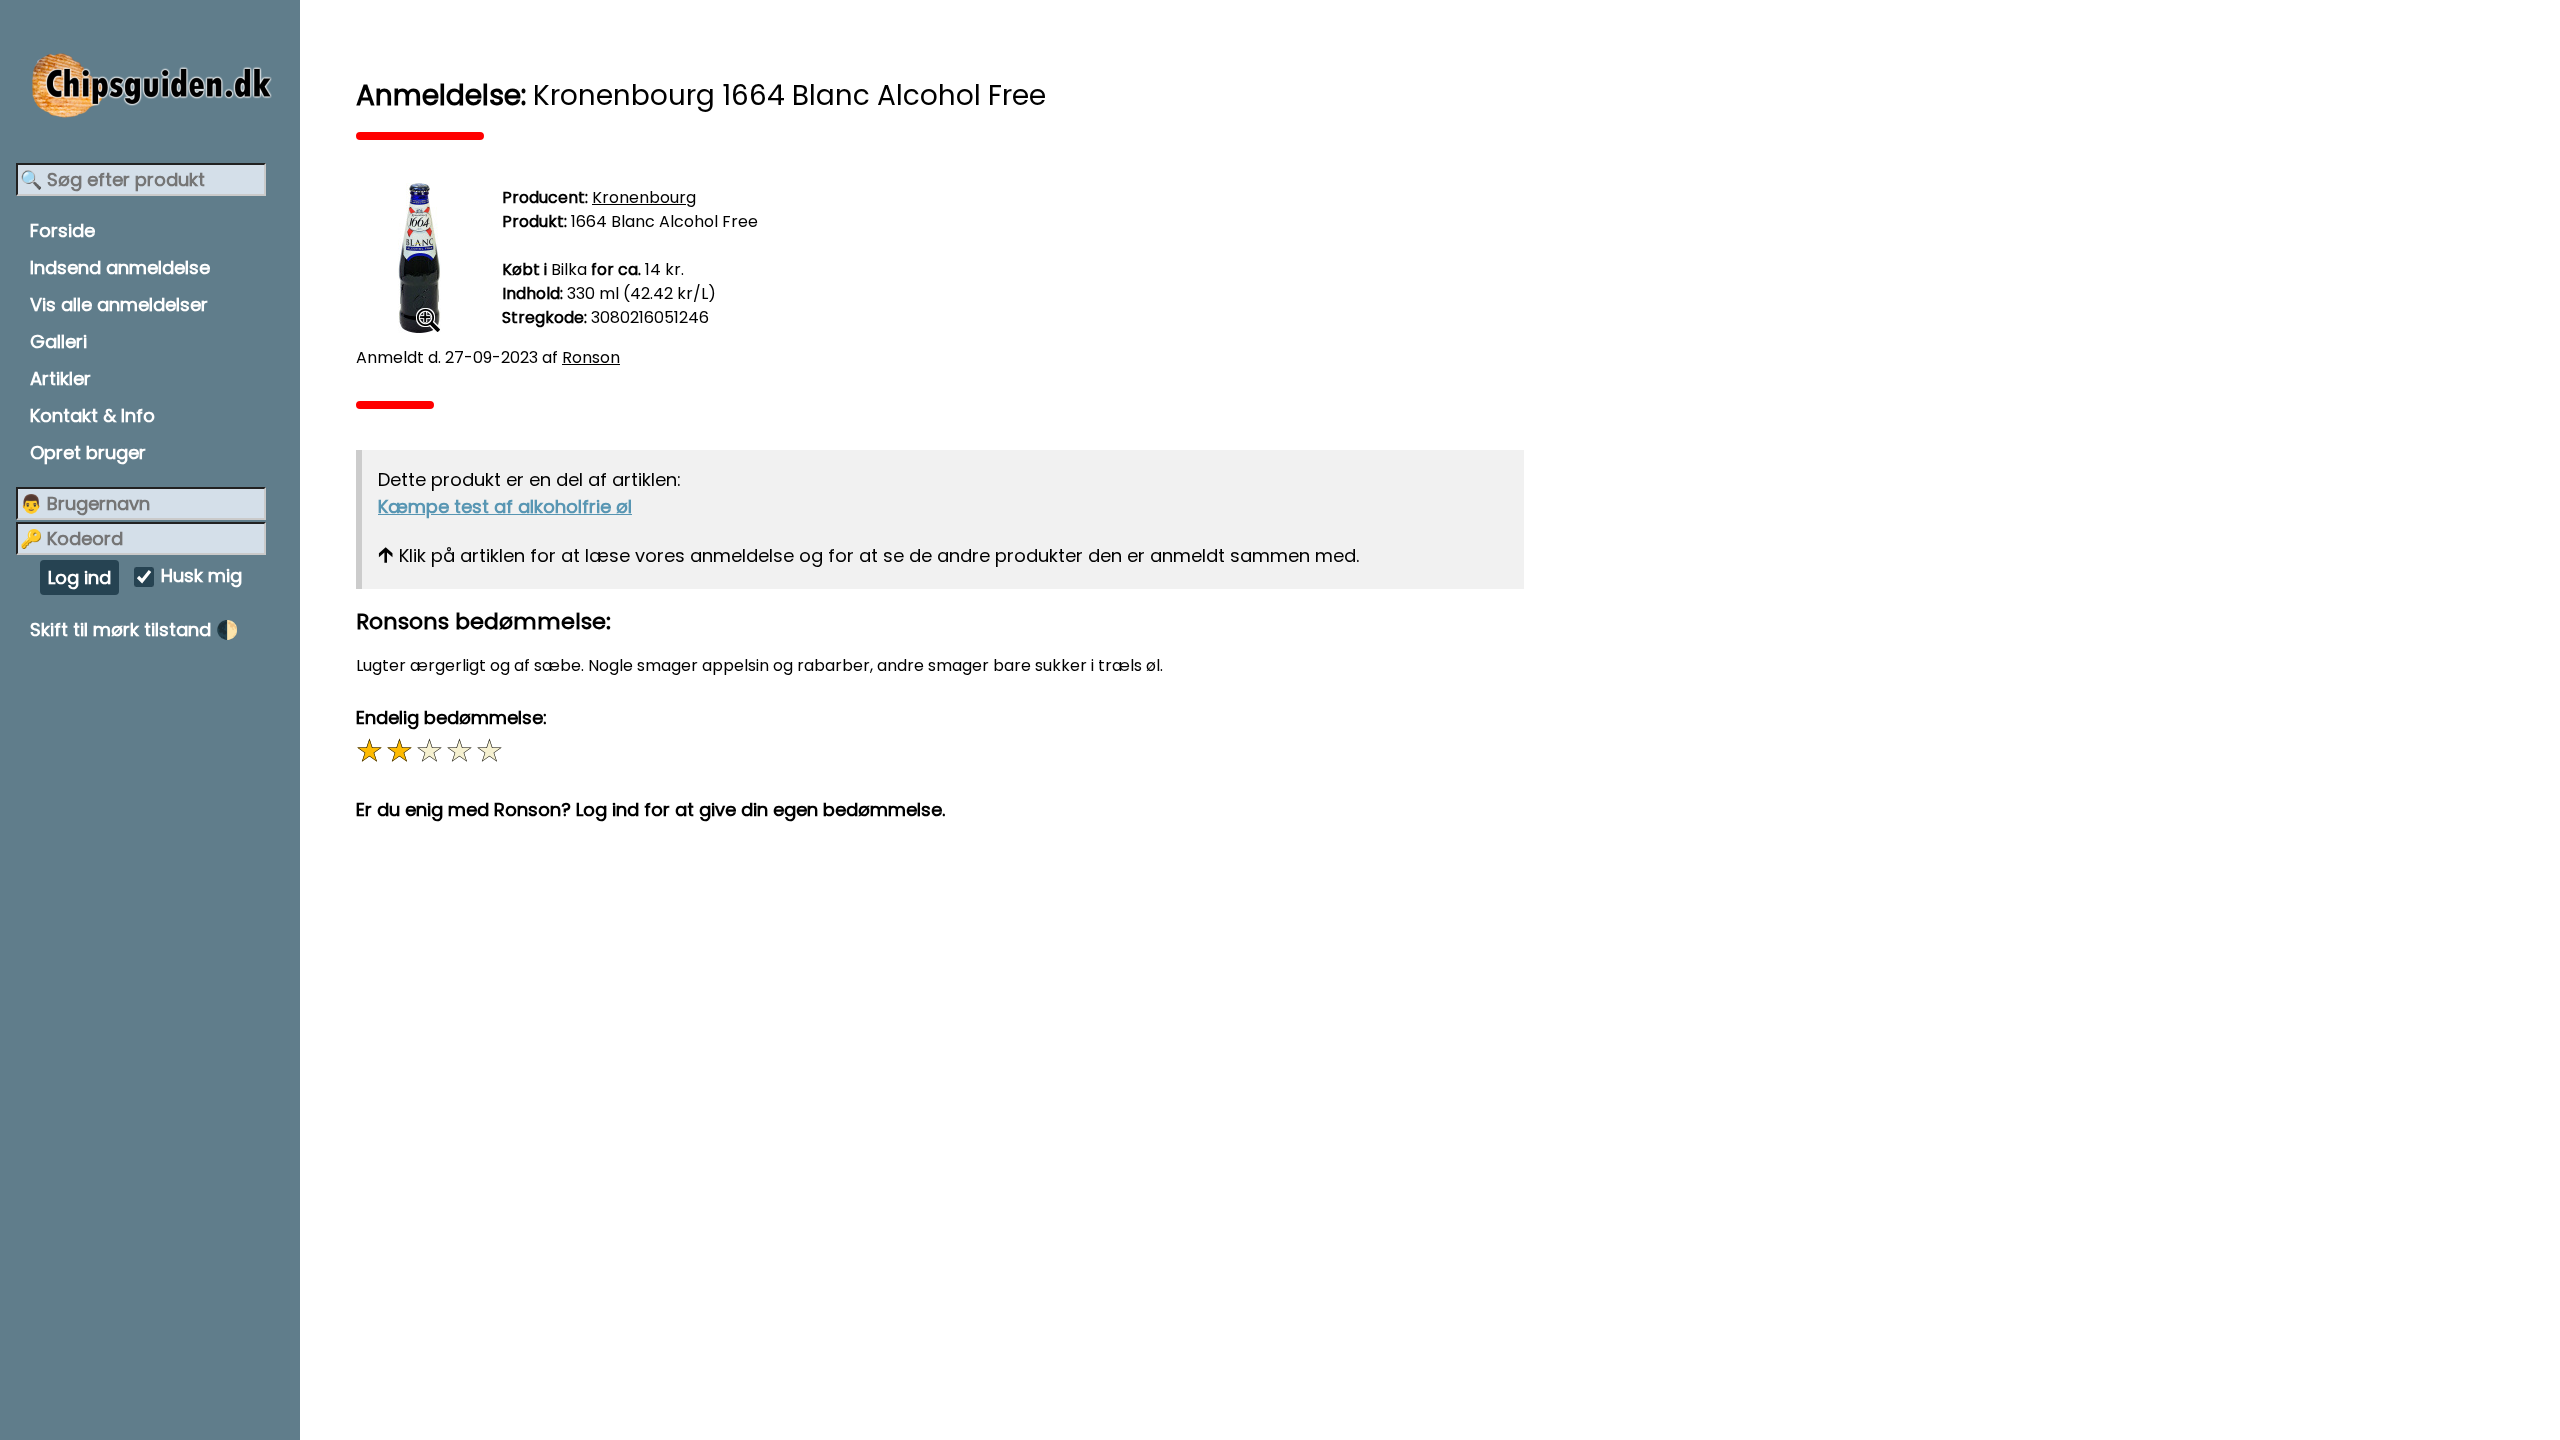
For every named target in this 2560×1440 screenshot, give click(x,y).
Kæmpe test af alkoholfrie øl (505, 506)
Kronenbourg (644, 197)
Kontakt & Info (92, 415)
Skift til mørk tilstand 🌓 (134, 629)
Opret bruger (88, 452)
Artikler (60, 378)
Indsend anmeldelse (120, 267)
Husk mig (201, 576)
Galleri (58, 341)
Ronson (591, 357)
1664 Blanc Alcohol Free (664, 221)
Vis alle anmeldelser (119, 304)
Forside (62, 230)
